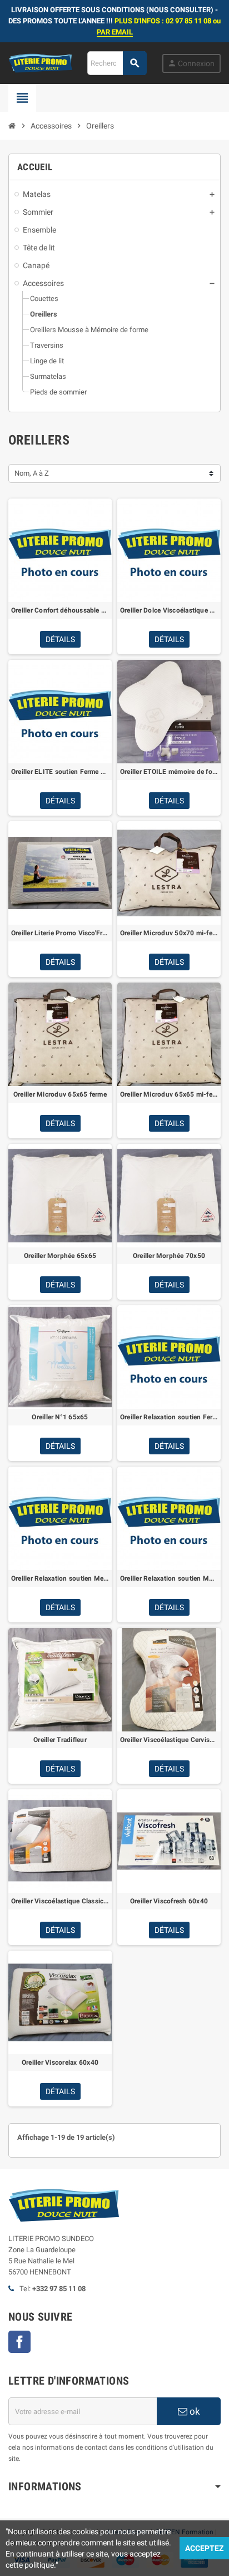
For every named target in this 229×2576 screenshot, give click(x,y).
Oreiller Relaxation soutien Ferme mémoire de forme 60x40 (169, 1417)
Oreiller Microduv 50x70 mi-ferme (169, 933)
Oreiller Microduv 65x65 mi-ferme (169, 1094)
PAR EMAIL (115, 32)
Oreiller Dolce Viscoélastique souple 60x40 (169, 610)
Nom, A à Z (32, 473)
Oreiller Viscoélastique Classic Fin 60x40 (60, 1901)
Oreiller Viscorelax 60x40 (60, 2062)
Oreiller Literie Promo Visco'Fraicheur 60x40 (60, 933)
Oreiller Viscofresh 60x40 (169, 1901)
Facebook (19, 2342)
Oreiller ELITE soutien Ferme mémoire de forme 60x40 (60, 772)
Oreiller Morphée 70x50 (169, 1256)
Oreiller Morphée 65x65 (60, 1256)
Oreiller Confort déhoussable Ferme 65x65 (60, 610)
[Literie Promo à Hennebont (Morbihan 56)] (40, 63)
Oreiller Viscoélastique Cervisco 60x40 (169, 1740)
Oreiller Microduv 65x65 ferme (60, 1094)
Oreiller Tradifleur (60, 1740)
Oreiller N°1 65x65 (60, 1417)
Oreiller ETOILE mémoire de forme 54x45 (169, 772)
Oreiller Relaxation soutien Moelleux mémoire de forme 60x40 (169, 1578)
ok (194, 2411)
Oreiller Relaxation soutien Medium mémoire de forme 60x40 (60, 1578)
